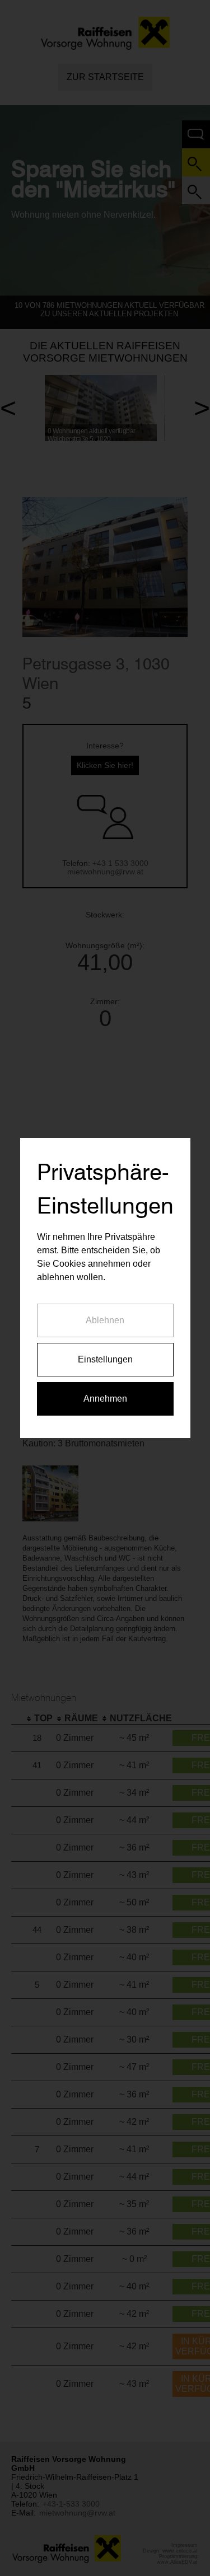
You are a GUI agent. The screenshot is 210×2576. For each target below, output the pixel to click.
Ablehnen (105, 1320)
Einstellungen (105, 1359)
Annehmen (105, 1399)
